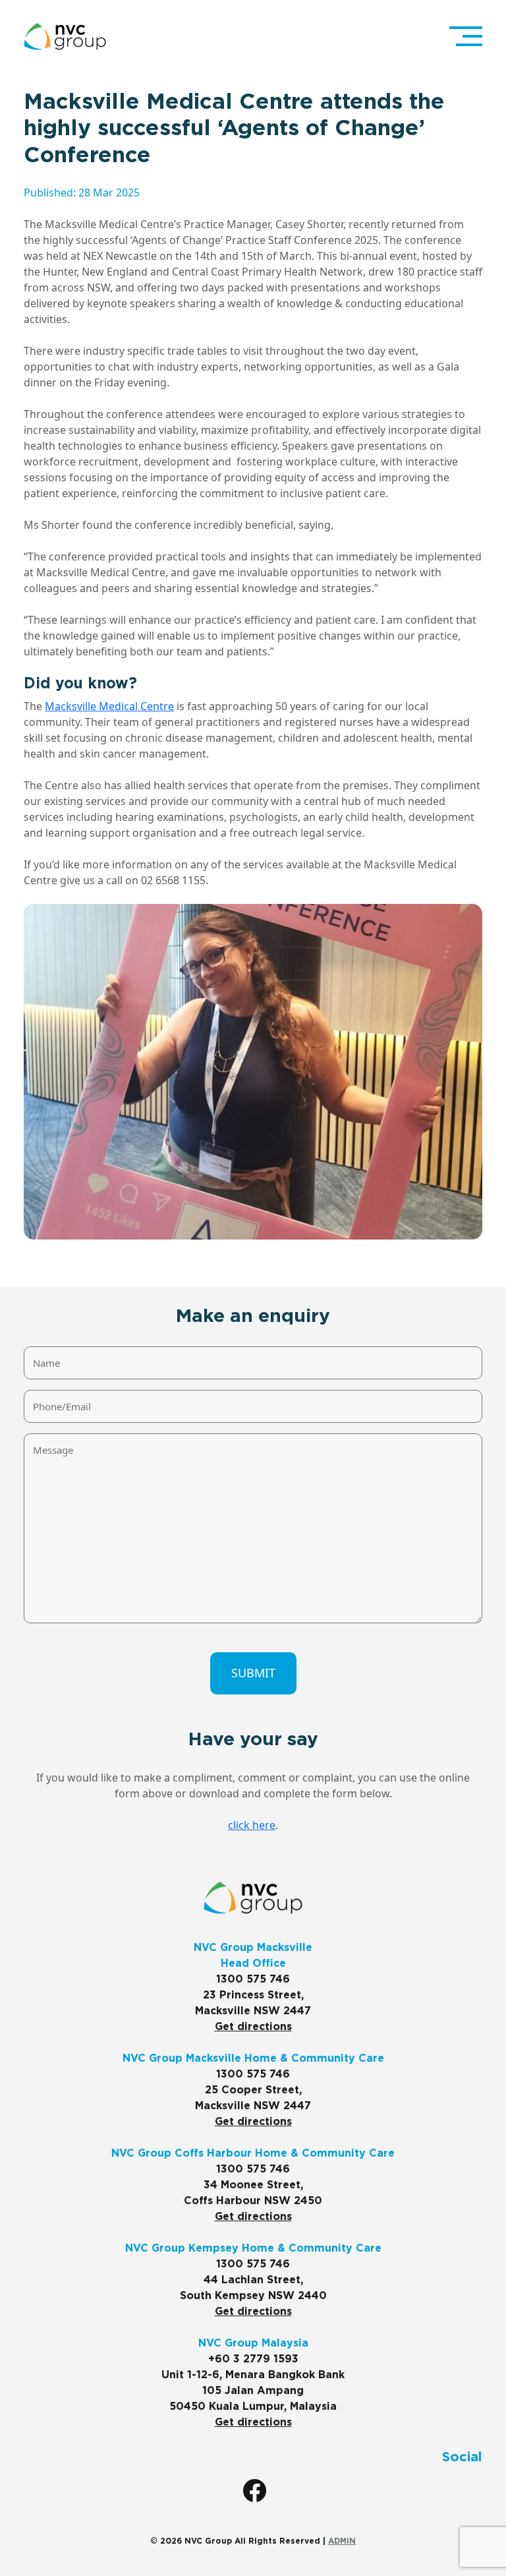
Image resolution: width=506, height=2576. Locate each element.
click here (252, 1825)
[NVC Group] (65, 37)
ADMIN (342, 2541)
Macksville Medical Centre (109, 706)
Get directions (253, 2027)
